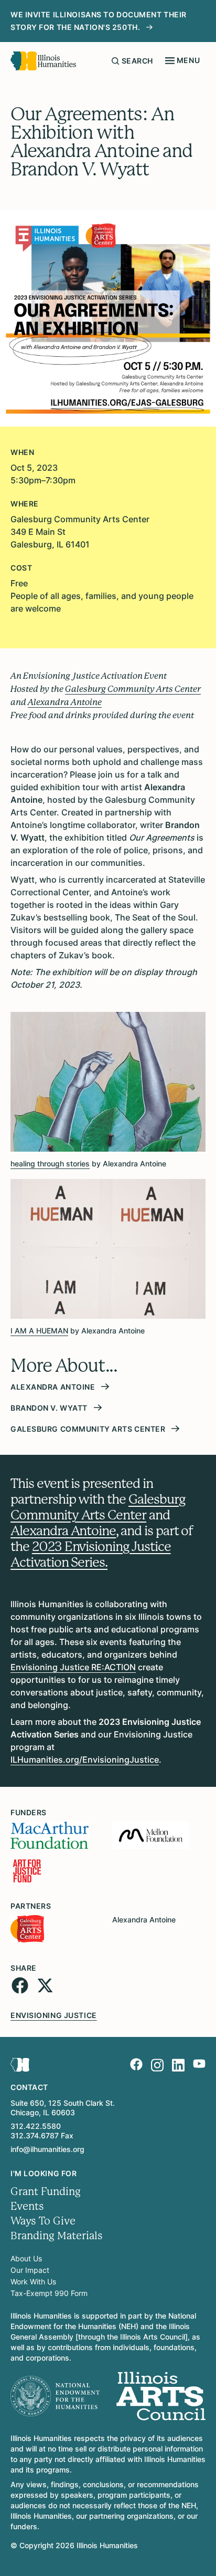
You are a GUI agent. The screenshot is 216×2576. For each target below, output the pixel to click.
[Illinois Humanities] (43, 61)
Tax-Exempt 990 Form (49, 2293)
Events (27, 2206)
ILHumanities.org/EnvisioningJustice (85, 1760)
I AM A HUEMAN (39, 1331)
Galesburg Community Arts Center (98, 1507)
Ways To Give (43, 2221)
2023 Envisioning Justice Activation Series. (91, 1554)
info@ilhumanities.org (47, 2149)
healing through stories (50, 1163)
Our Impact (30, 2270)
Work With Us (33, 2282)
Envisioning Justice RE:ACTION (73, 1667)
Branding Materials (57, 2236)
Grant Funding (46, 2192)
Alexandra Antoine (63, 1531)
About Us (26, 2258)
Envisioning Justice (54, 2015)
